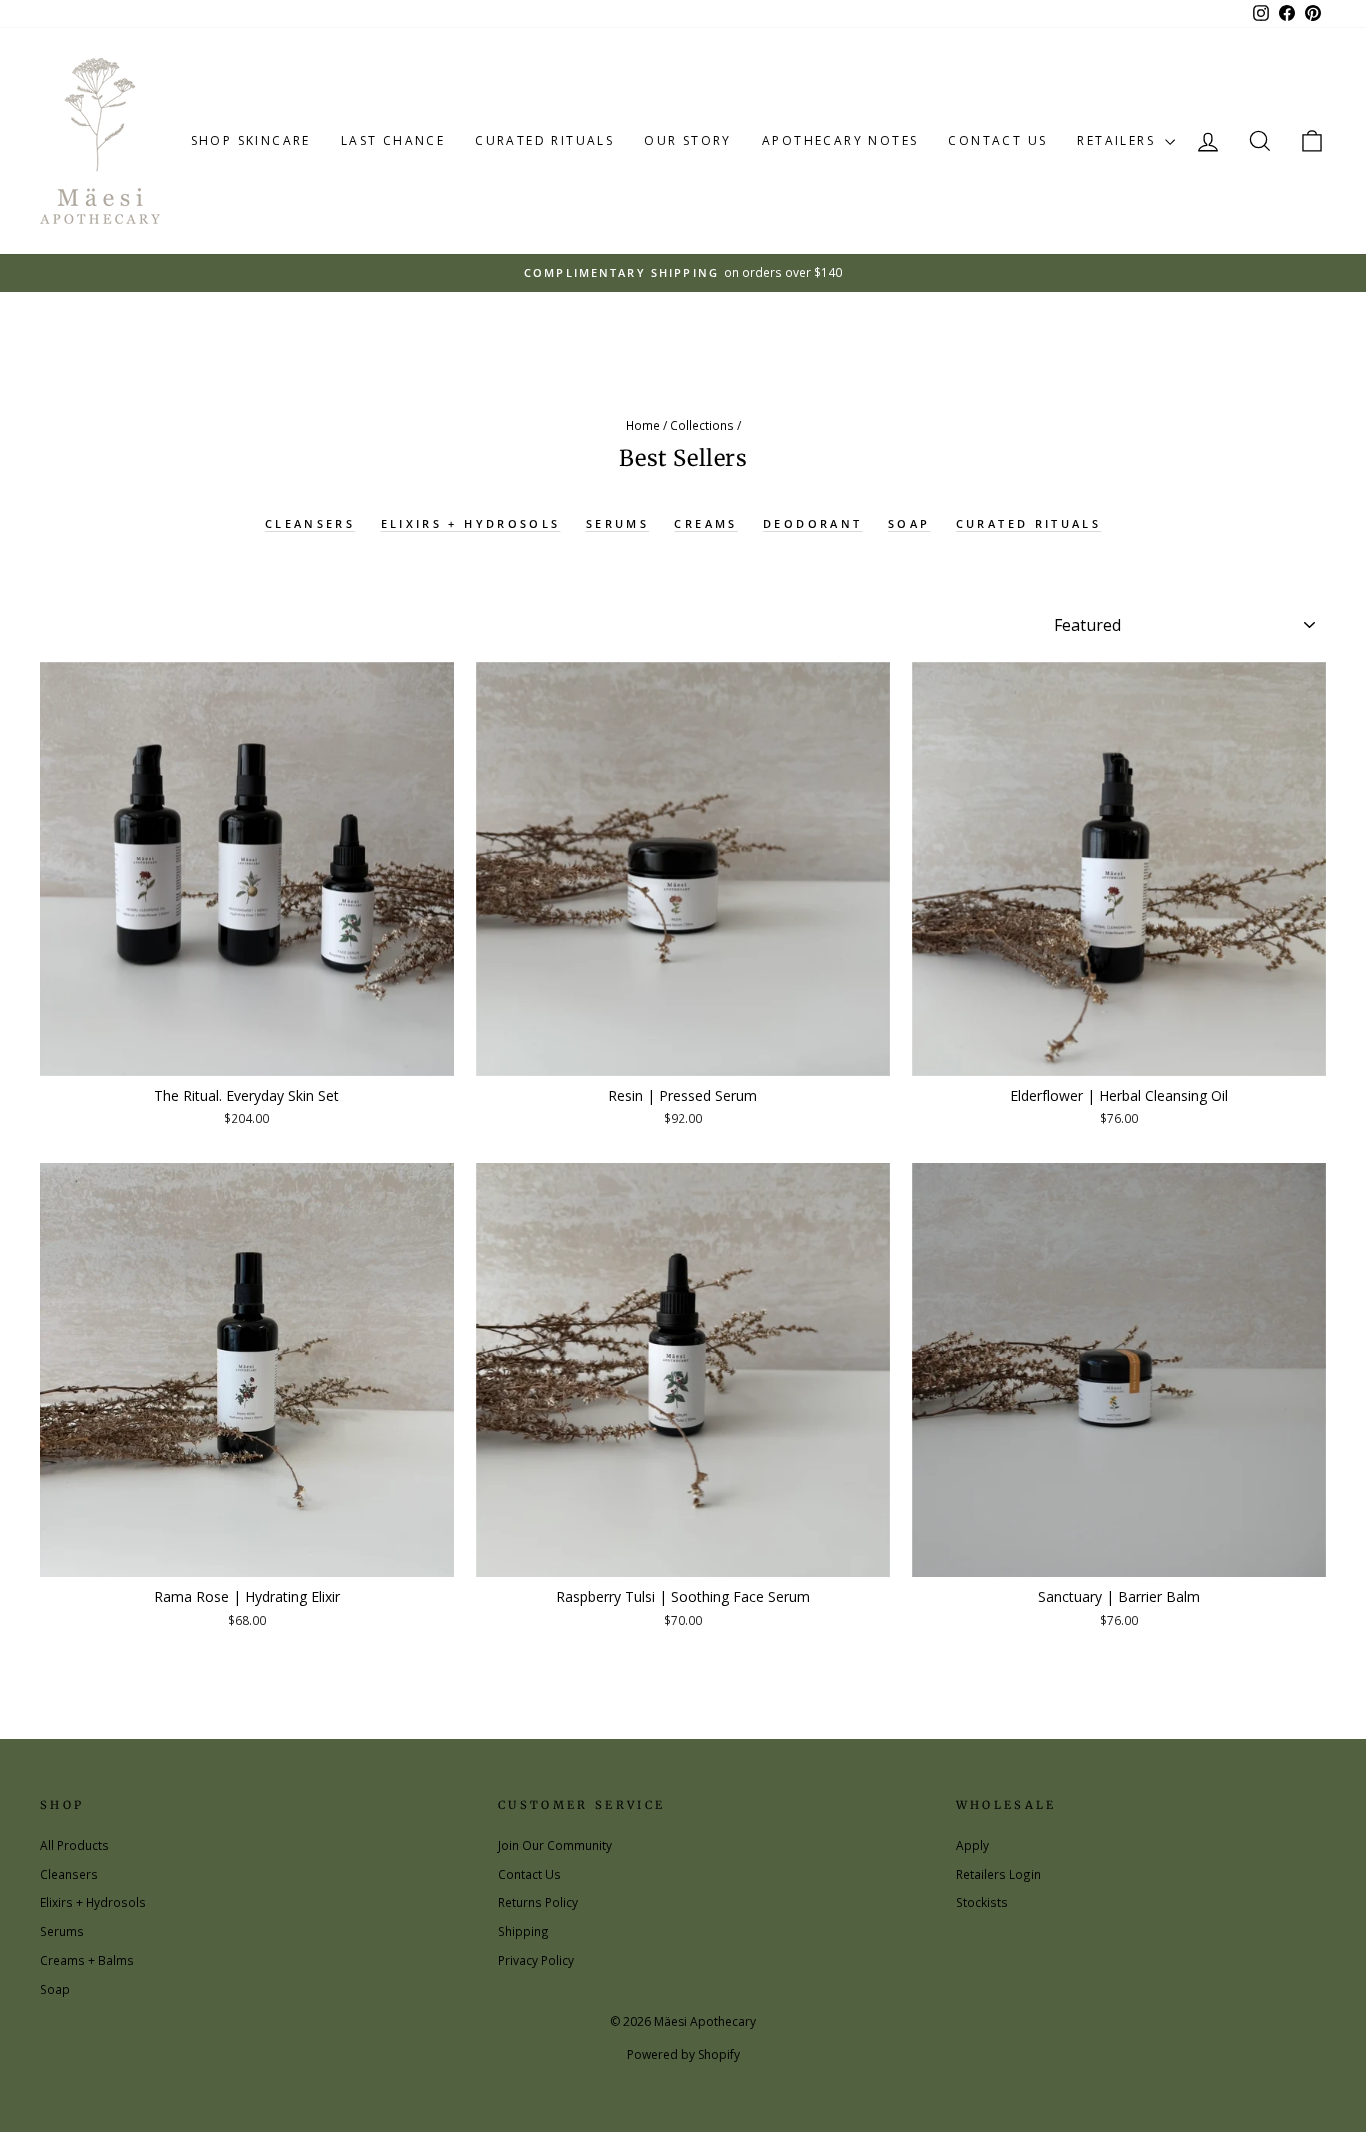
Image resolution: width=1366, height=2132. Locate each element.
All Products (74, 1845)
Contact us (997, 140)
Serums (617, 523)
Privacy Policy (536, 1960)
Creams (705, 523)
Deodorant (812, 523)
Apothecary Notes (840, 140)
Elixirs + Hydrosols (471, 523)
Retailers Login (998, 1874)
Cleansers (310, 523)
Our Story (688, 140)
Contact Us (529, 1874)
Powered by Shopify (683, 2054)
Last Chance (393, 140)
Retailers (1118, 140)
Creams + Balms (87, 1960)
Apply (972, 1845)
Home (643, 425)
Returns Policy (538, 1902)
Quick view (247, 1053)
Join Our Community (555, 1845)
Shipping (523, 1931)
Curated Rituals (544, 140)
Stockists (982, 1902)
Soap (909, 523)
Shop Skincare (251, 140)
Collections (702, 425)
